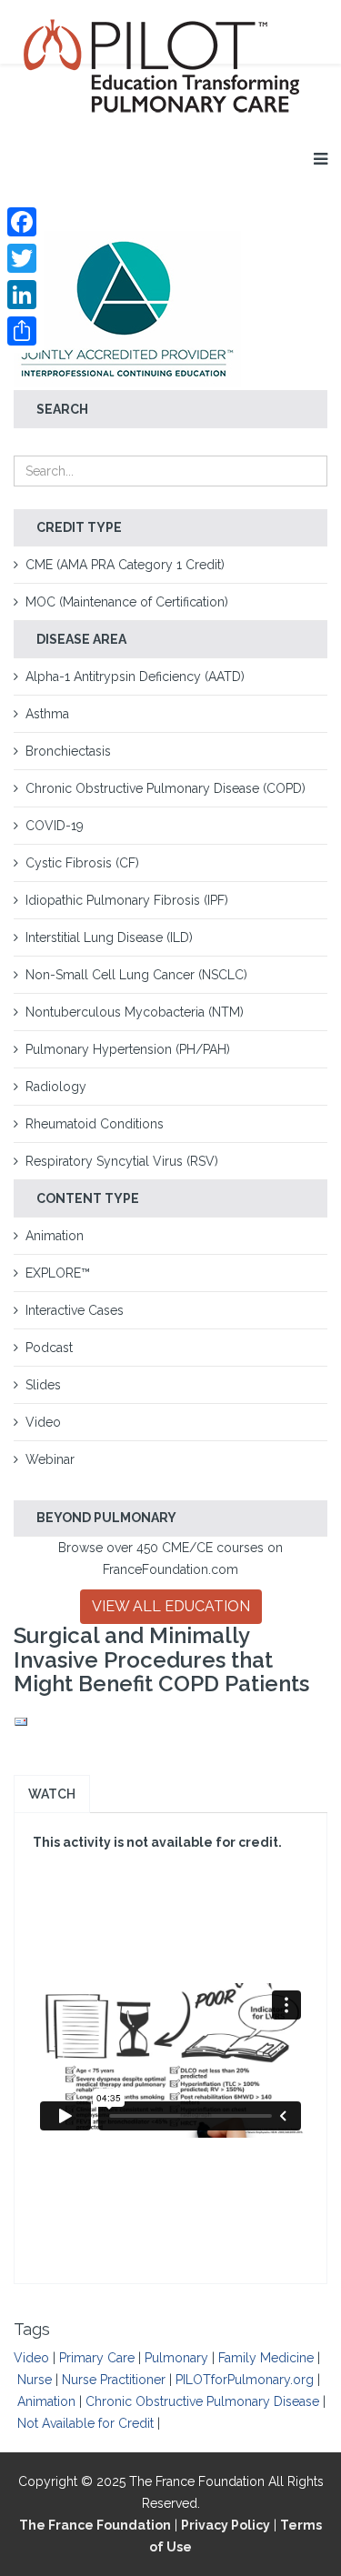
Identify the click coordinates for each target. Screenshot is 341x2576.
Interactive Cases (75, 1310)
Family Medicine (266, 2358)
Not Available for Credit (85, 2423)
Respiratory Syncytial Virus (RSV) (122, 1161)
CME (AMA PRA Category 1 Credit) (125, 565)
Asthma (47, 714)
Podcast (49, 1348)
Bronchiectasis (68, 751)
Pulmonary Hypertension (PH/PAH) (128, 1049)
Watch (52, 1794)
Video (43, 1422)
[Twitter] (22, 258)
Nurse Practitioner (114, 2380)
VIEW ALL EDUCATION (171, 1606)
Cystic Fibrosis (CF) (82, 863)
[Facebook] (22, 222)
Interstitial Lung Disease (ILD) (109, 937)
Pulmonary (176, 2358)
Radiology (56, 1087)
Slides (43, 1385)
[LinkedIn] (22, 295)
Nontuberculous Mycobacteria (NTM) (135, 1012)
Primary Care (97, 2358)
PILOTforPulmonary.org (245, 2380)
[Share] (22, 331)
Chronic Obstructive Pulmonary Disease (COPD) (165, 788)
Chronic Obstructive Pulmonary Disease (202, 2401)
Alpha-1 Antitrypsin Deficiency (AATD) (135, 677)
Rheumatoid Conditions (95, 1124)
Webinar (50, 1459)
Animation (55, 1236)
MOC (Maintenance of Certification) (127, 602)
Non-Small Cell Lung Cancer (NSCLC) (136, 975)
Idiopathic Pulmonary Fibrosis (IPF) (127, 900)
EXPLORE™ (58, 1273)
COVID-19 (55, 826)
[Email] (170, 1722)
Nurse (35, 2380)
